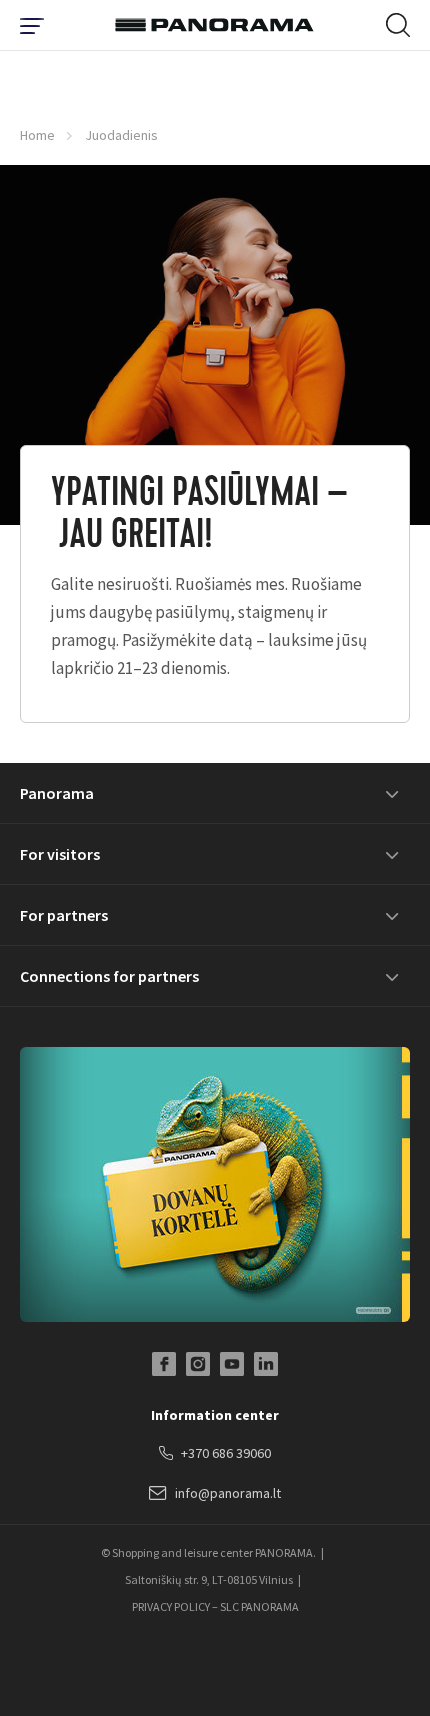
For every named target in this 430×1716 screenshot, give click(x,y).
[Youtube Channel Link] (232, 1364)
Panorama (57, 793)
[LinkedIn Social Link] (266, 1364)
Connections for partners (109, 976)
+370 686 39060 (226, 1453)
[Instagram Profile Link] (198, 1364)
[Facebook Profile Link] (164, 1364)
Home (37, 135)
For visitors (60, 854)
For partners (64, 915)
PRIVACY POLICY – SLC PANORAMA (215, 1606)
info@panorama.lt (228, 1493)
